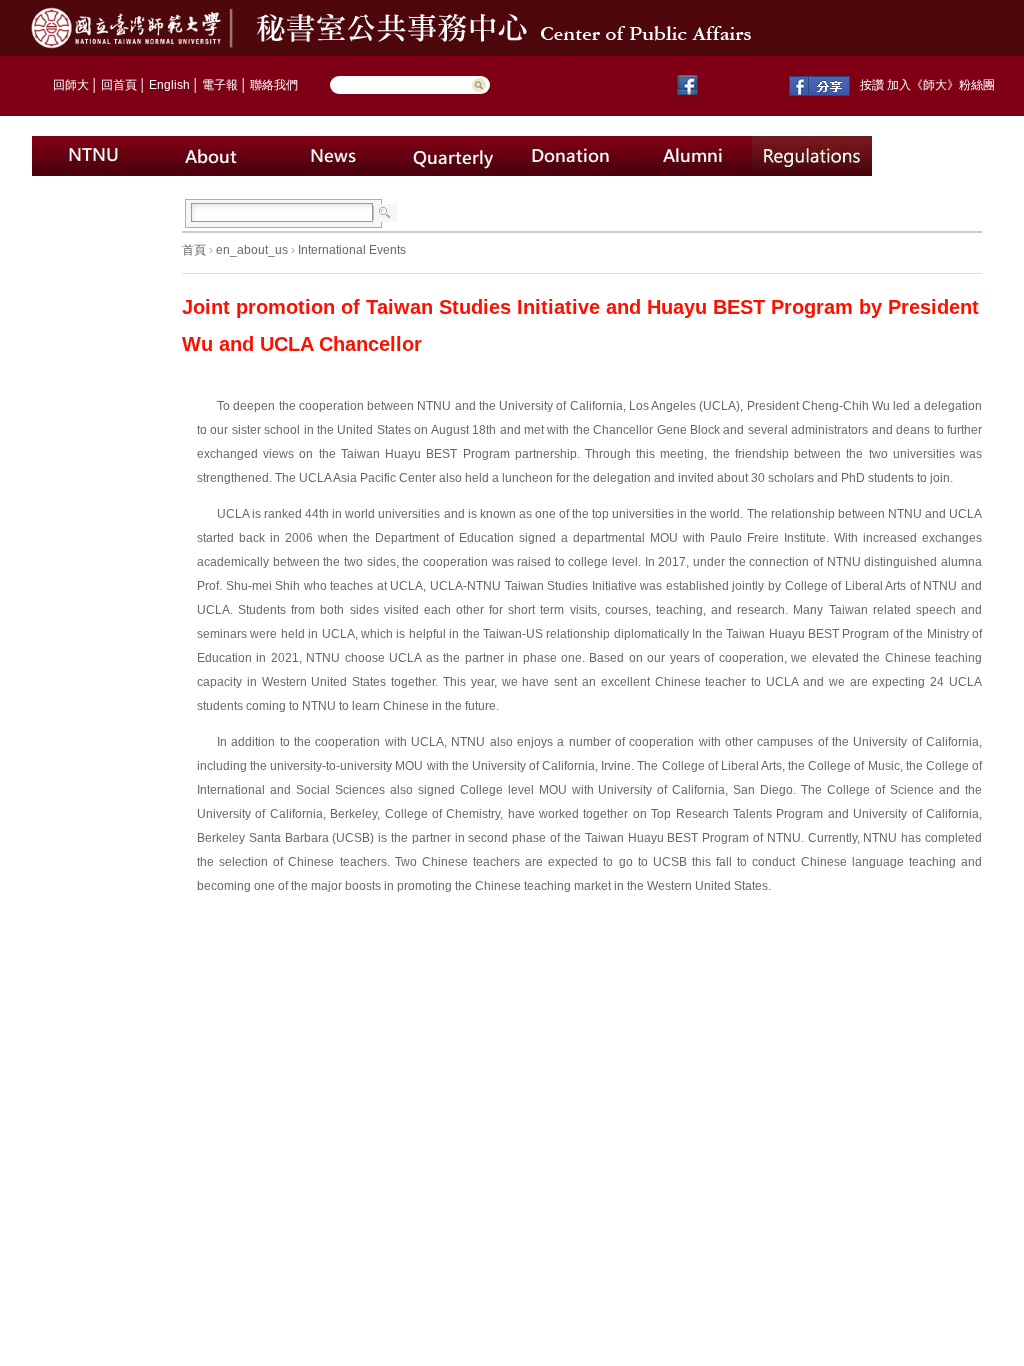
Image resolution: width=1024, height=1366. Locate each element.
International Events (352, 250)
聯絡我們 (274, 85)
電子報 (220, 85)
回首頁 (119, 85)
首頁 (194, 250)
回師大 (71, 85)
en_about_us (252, 250)
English (169, 85)
